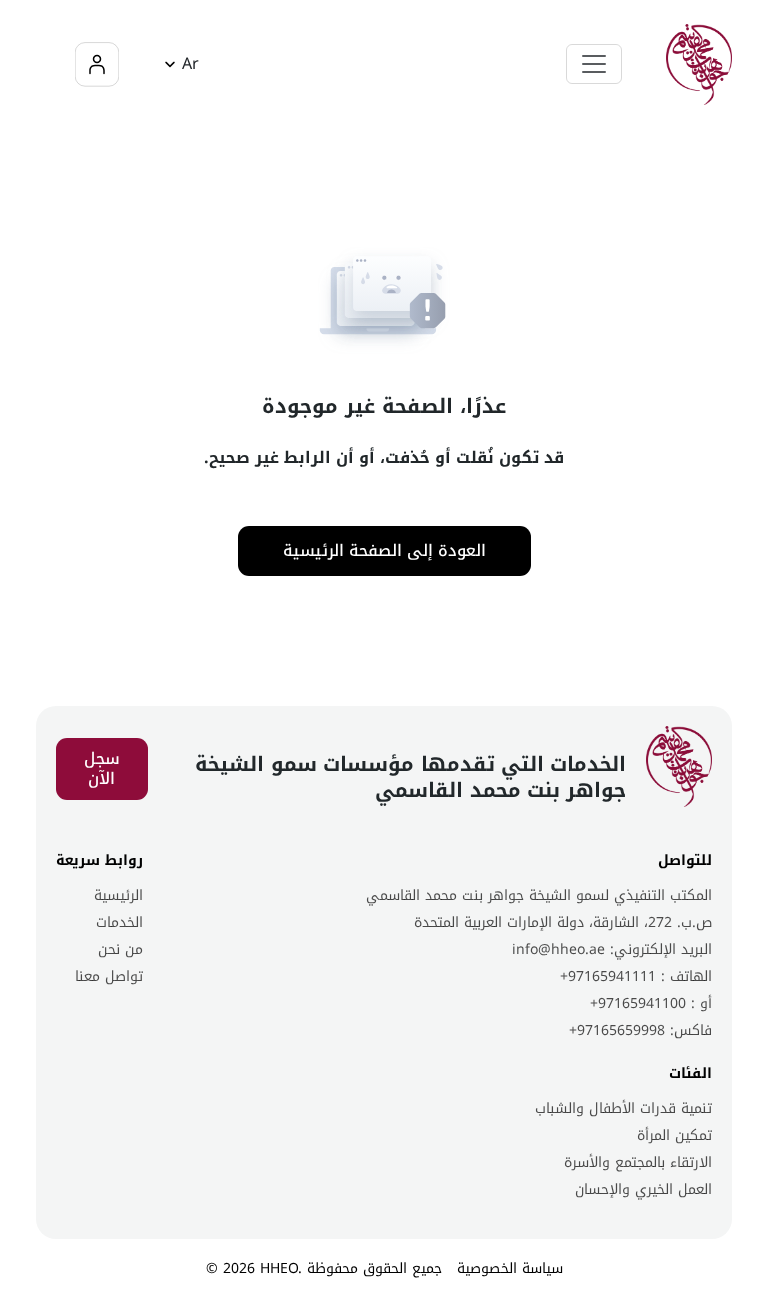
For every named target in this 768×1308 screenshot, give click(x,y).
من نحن (120, 949)
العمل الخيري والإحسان (643, 1189)
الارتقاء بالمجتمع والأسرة (638, 1162)
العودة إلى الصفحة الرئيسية (384, 550)
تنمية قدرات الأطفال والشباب (623, 1108)
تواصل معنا (109, 976)
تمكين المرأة (674, 1135)
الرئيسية (118, 895)
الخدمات (119, 922)
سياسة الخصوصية (510, 1268)
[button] (178, 64)
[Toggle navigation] (594, 64)
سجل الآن (102, 768)
